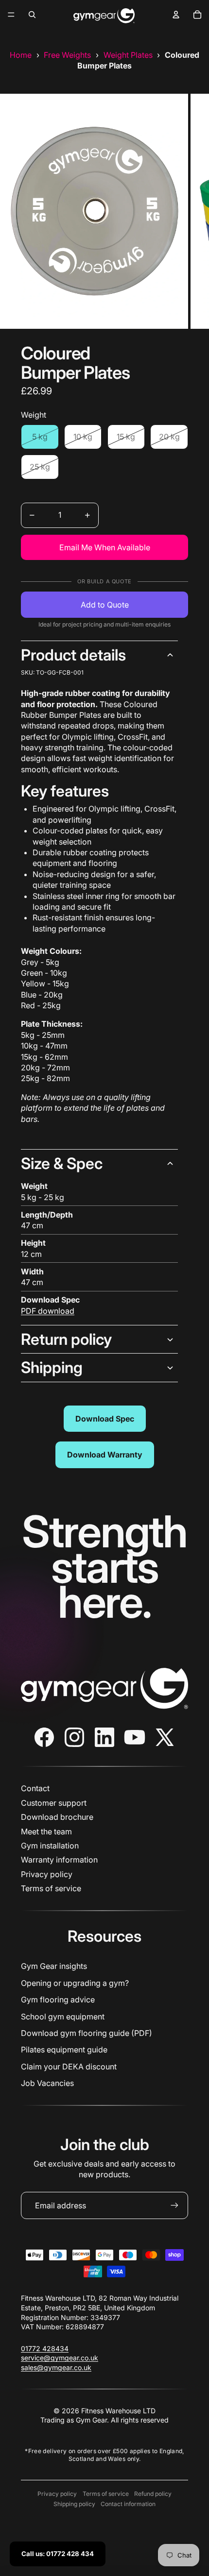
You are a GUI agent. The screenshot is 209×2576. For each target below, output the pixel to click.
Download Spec (105, 1419)
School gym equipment (63, 2017)
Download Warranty (105, 1455)
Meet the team (46, 1831)
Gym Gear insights (54, 1966)
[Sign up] (174, 2205)
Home (21, 55)
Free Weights (67, 55)
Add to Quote (105, 605)
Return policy (66, 1339)
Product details (73, 655)
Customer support (54, 1803)
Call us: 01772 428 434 (58, 2554)
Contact (35, 1788)
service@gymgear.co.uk (60, 2358)
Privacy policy (47, 1874)
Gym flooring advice (58, 2000)
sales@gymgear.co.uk (56, 2367)
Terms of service (51, 1888)
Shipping (52, 1367)
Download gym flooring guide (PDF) (87, 2033)
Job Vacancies (47, 2083)
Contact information (128, 2504)
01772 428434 (45, 2348)
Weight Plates (128, 55)
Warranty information (59, 1860)
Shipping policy (74, 2504)
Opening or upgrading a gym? (75, 1983)
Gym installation (50, 1846)
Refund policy (153, 2494)
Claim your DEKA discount (69, 2067)
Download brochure (57, 1817)
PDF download (48, 1311)
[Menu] (11, 15)
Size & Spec (62, 1163)
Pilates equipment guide (64, 2050)
